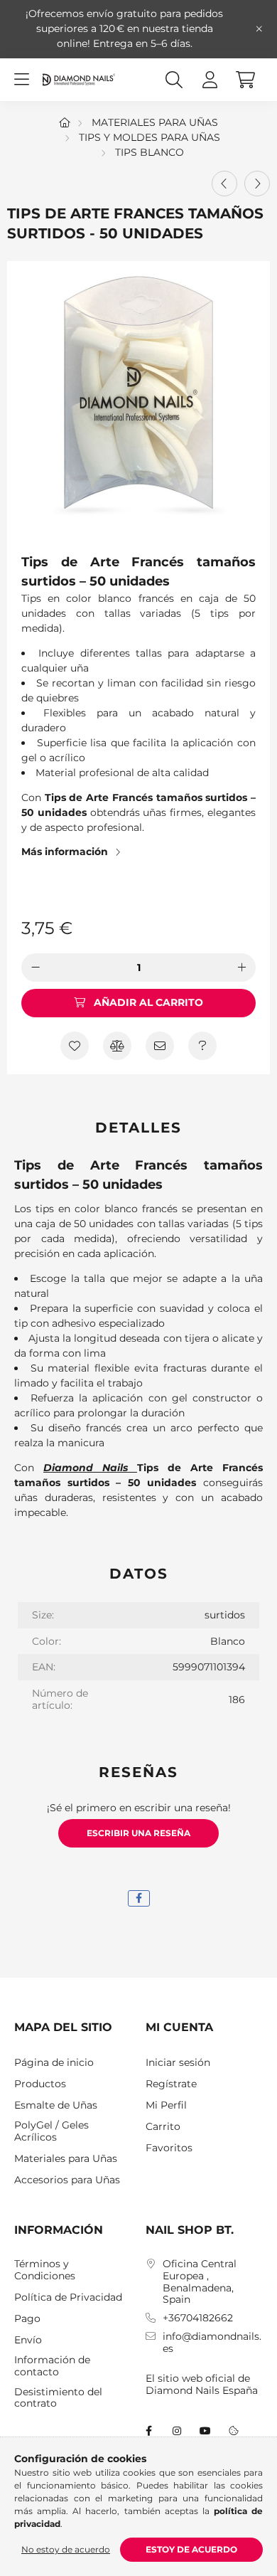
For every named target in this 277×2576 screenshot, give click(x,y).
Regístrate (171, 2084)
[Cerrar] (259, 29)
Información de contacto (52, 2366)
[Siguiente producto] (257, 184)
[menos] (36, 968)
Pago (27, 2319)
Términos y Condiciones (45, 2270)
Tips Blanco (150, 152)
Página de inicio (54, 2063)
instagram (177, 2431)
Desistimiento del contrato (58, 2398)
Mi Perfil (166, 2105)
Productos (40, 2084)
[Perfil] (210, 80)
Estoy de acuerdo (191, 2549)
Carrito (163, 2127)
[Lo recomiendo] (160, 1046)
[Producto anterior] (224, 184)
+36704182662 (198, 2318)
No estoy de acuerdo (66, 2549)
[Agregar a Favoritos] (75, 1046)
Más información (65, 852)
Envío (28, 2340)
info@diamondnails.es (212, 2343)
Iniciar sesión (178, 2063)
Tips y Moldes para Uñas (150, 137)
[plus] (241, 968)
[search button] (174, 80)
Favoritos (169, 2148)
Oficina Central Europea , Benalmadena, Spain (200, 2282)
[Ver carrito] (245, 80)
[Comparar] (117, 1046)
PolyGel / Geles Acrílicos (51, 2131)
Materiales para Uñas (155, 122)
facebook (148, 2431)
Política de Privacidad (68, 2297)
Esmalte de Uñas (56, 2105)
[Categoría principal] (65, 122)
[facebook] (139, 1898)
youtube (205, 2431)
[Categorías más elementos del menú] (21, 80)
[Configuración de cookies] (234, 2431)
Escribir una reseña (138, 1833)
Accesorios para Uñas (67, 2180)
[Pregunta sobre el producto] (202, 1046)
